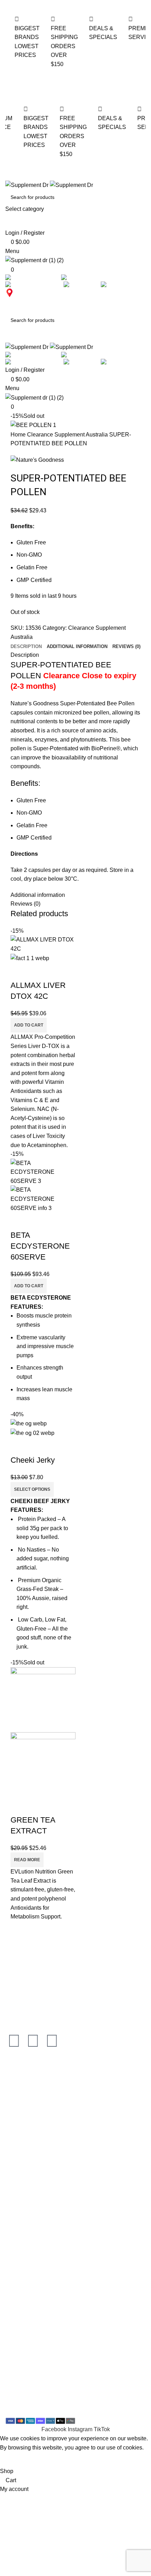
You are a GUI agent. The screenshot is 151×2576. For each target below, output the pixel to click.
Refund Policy (23, 2245)
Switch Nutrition (25, 2183)
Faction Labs (21, 2143)
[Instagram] (33, 2041)
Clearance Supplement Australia (68, 435)
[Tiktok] (52, 2041)
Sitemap (16, 2310)
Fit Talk (14, 2007)
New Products (23, 1980)
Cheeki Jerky (33, 1460)
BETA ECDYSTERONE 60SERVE (40, 1246)
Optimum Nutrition (28, 2077)
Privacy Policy (23, 2258)
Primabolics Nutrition (31, 2170)
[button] (29, 1025)
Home (19, 435)
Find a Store (21, 2271)
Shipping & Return (28, 2218)
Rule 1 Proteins (25, 2104)
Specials (16, 1967)
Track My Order (24, 1993)
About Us (17, 2297)
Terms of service (25, 2232)
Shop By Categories (30, 1954)
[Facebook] (14, 2041)
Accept (12, 2459)
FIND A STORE (27, 301)
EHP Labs (18, 2130)
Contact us (19, 2284)
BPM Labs (18, 2156)
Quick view (19, 971)
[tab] (26, 647)
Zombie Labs (22, 2117)
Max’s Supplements (30, 2090)
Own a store (20, 2205)
